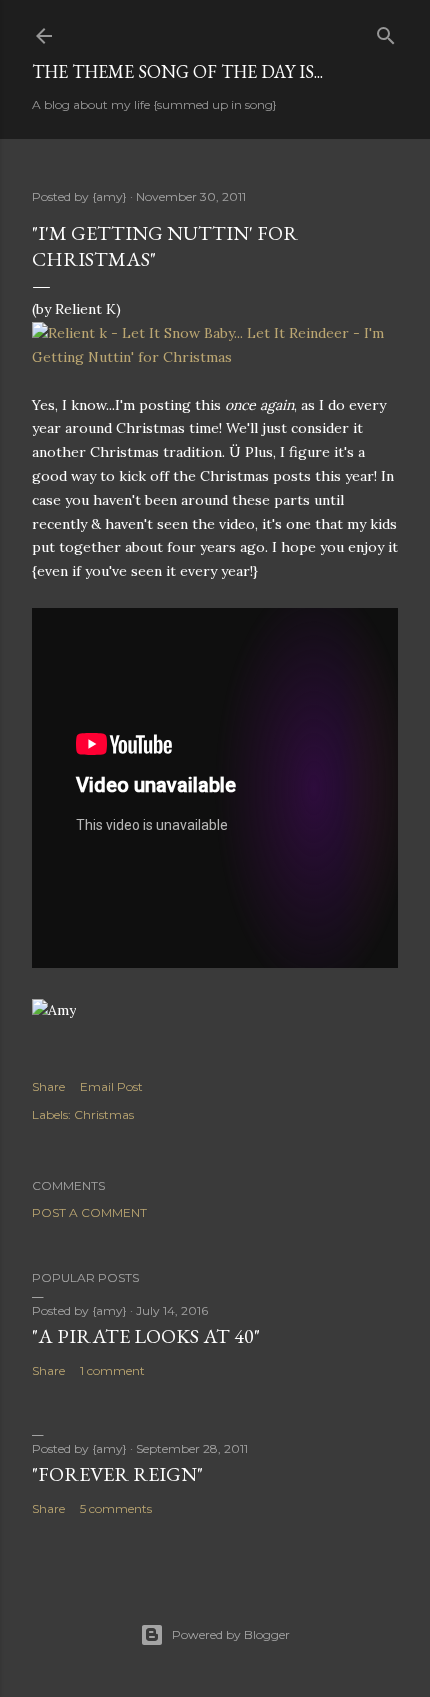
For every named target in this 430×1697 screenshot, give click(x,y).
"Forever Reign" (117, 1474)
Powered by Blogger (231, 1634)
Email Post (111, 1086)
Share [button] (48, 1086)
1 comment (112, 1370)
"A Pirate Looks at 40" (146, 1336)
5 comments (116, 1508)
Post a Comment (89, 1212)
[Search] (386, 31)
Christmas (104, 1114)
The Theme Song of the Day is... (177, 71)
